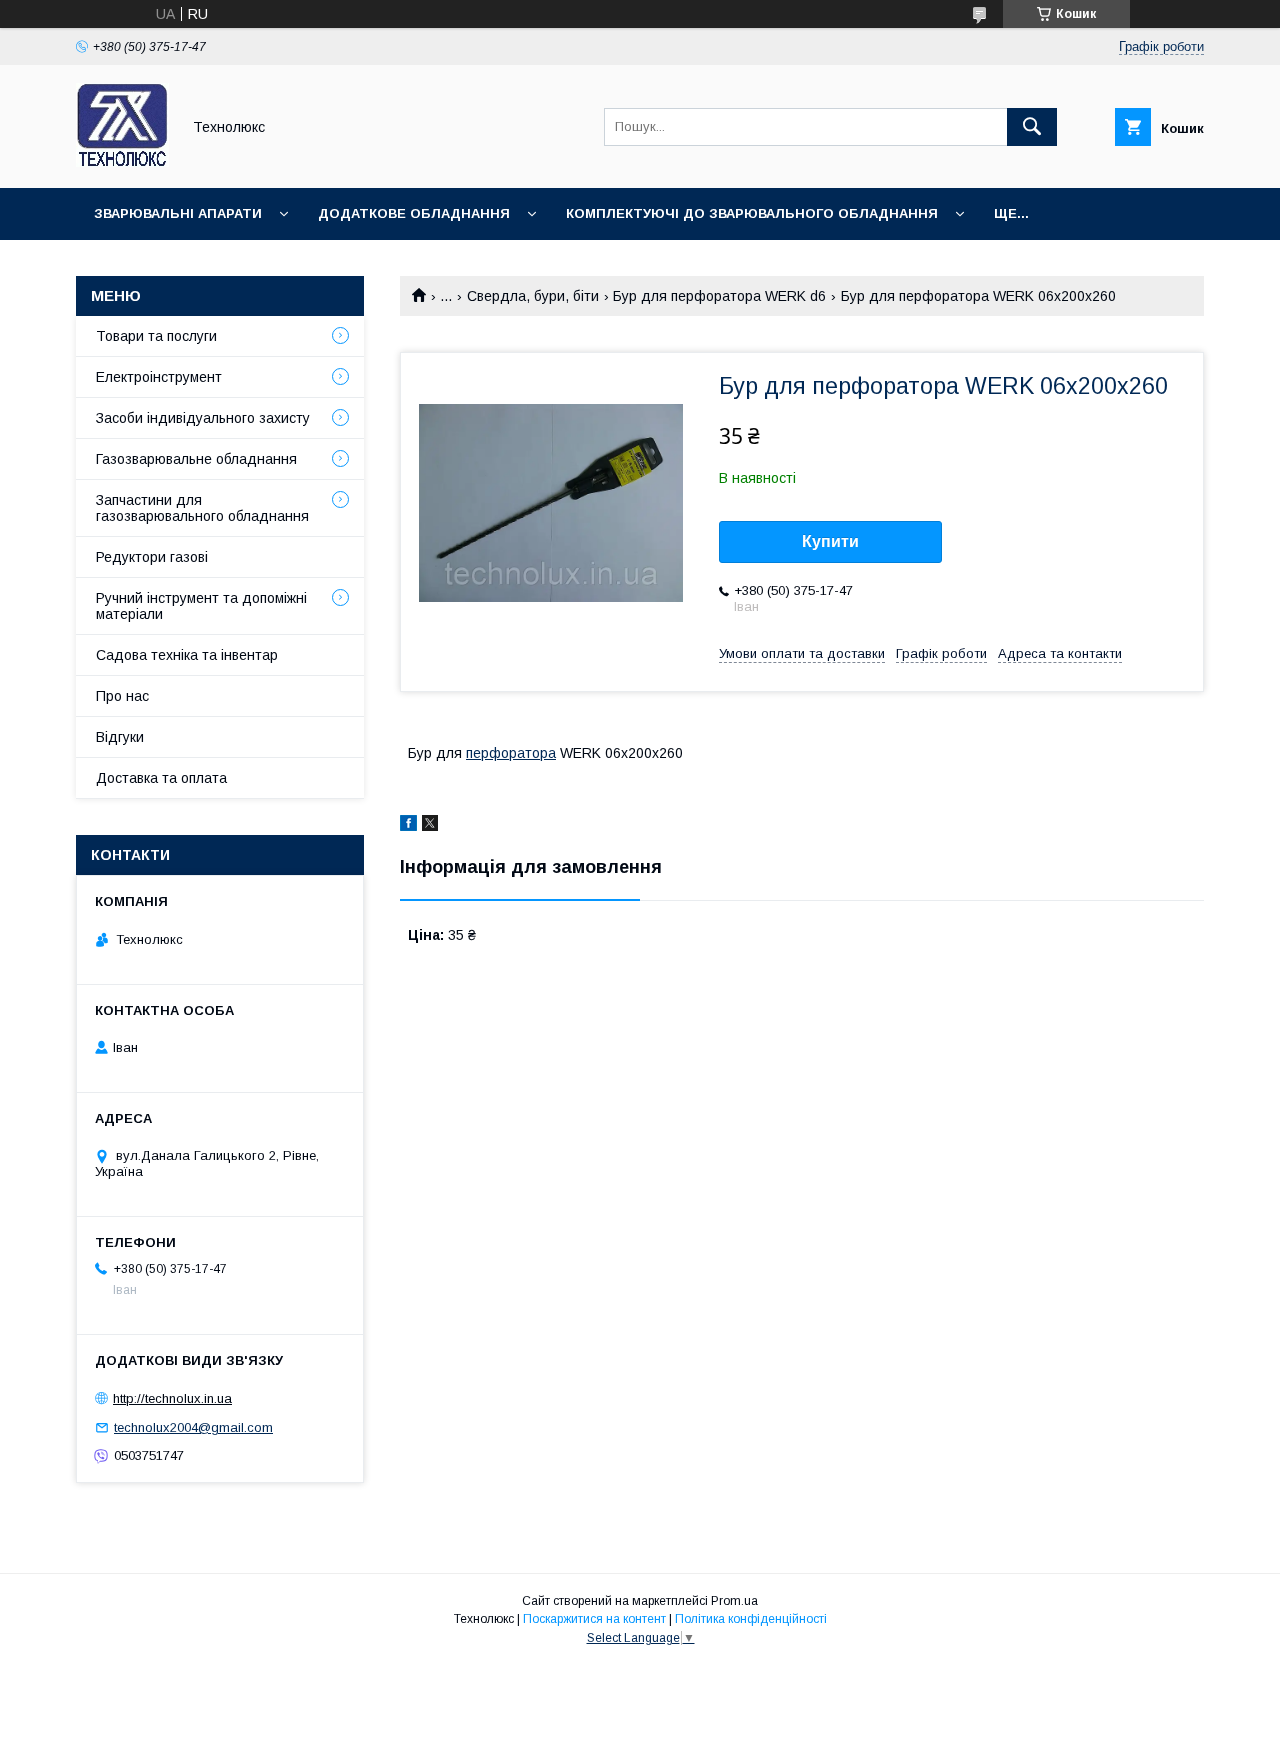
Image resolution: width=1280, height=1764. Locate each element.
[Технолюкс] (122, 162)
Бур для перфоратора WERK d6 (719, 296)
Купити (830, 541)
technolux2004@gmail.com (193, 1427)
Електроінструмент (159, 377)
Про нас (122, 696)
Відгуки (120, 737)
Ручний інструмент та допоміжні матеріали (201, 606)
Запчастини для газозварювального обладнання (202, 508)
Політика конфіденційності (751, 1619)
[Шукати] (1032, 127)
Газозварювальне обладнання (196, 459)
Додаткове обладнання (414, 213)
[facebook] (408, 826)
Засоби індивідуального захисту (203, 418)
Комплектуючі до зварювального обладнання (752, 213)
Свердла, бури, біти (533, 296)
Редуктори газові (152, 557)
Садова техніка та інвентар (187, 655)
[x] (430, 826)
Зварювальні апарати (178, 213)
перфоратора (511, 753)
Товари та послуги (156, 336)
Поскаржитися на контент (594, 1619)
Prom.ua (734, 1601)
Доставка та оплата (161, 778)
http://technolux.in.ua (172, 1398)
